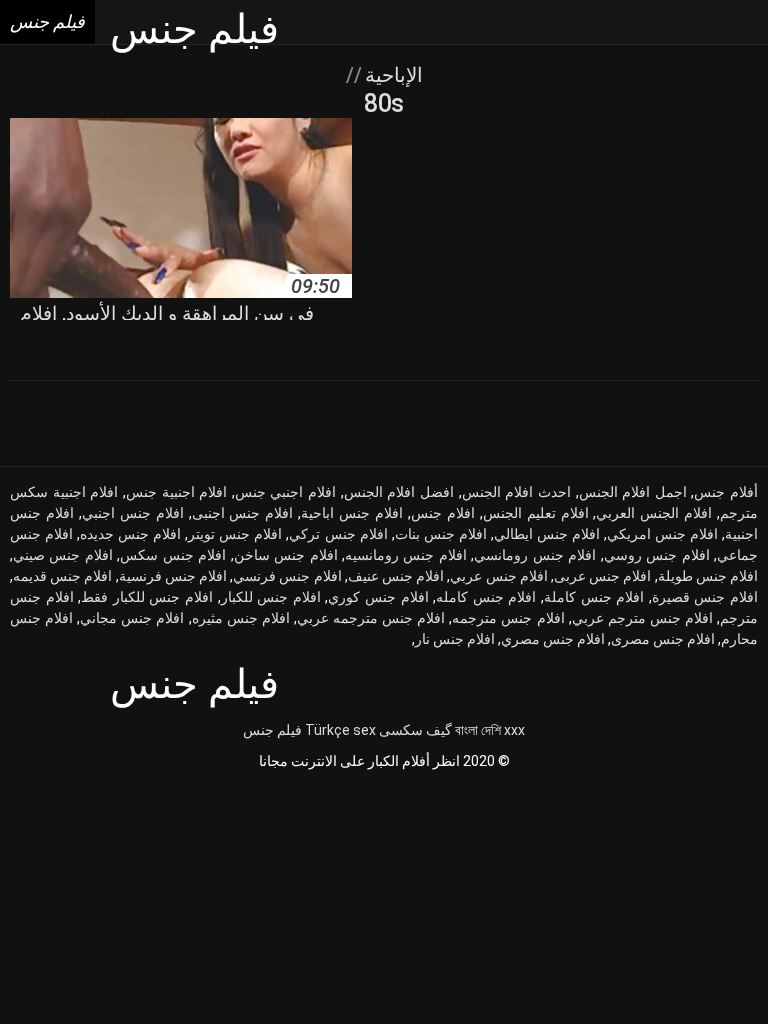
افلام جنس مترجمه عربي (371, 618)
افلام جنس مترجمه (508, 618)
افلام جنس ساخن (286, 555)
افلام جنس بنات (441, 534)
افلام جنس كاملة (594, 597)
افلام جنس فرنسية (173, 576)
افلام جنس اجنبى (243, 513)
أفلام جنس (726, 492)
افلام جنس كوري (378, 597)
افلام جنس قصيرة (705, 597)
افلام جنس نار (455, 639)
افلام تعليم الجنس (536, 513)
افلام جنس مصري (553, 639)
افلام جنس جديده (130, 534)
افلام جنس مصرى (663, 639)
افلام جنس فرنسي (287, 576)
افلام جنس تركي (338, 534)
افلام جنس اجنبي (133, 513)
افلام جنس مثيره (241, 618)
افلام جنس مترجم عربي (642, 618)
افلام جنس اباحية (352, 513)
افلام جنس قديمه (62, 576)
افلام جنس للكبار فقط (147, 597)
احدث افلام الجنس (516, 492)
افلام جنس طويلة (708, 576)
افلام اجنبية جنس (176, 492)
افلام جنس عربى (602, 576)
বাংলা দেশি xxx (490, 730)
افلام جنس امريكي (662, 534)
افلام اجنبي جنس (285, 492)
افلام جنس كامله (486, 597)
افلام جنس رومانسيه (406, 555)
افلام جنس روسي (657, 555)
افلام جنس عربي (498, 576)
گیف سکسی (415, 730)
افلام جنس (443, 513)
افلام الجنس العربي (654, 513)
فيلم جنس (272, 730)
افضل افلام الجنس (399, 492)
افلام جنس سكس (173, 555)
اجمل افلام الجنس (633, 492)
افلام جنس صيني (63, 555)
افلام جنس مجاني (132, 618)
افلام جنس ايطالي (547, 534)
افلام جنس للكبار (271, 597)
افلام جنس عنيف (396, 576)
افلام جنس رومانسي (535, 555)
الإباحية (391, 75)
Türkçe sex (340, 730)
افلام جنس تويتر (235, 534)
